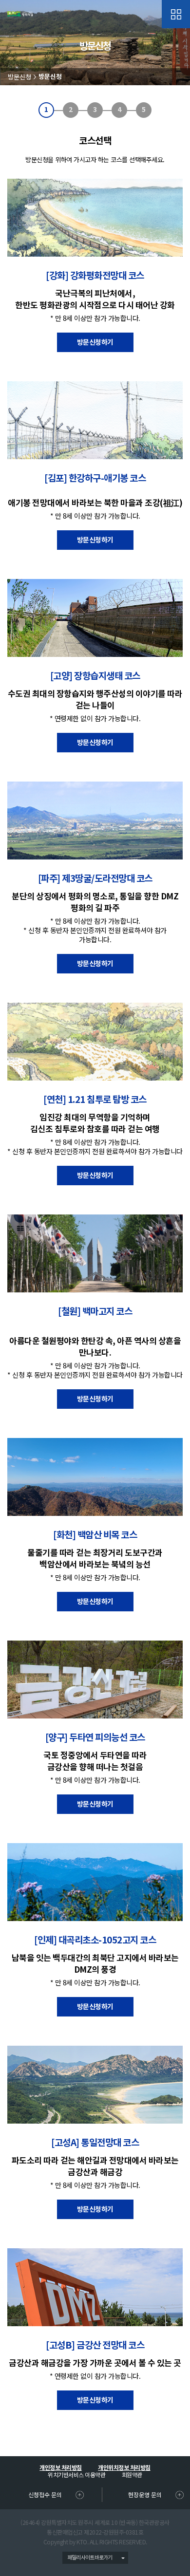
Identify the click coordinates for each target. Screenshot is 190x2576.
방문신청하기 (95, 342)
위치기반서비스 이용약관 (76, 2474)
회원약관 (132, 2474)
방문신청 (19, 77)
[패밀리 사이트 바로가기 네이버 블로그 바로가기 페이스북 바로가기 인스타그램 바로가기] (95, 2558)
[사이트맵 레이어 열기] (176, 14)
